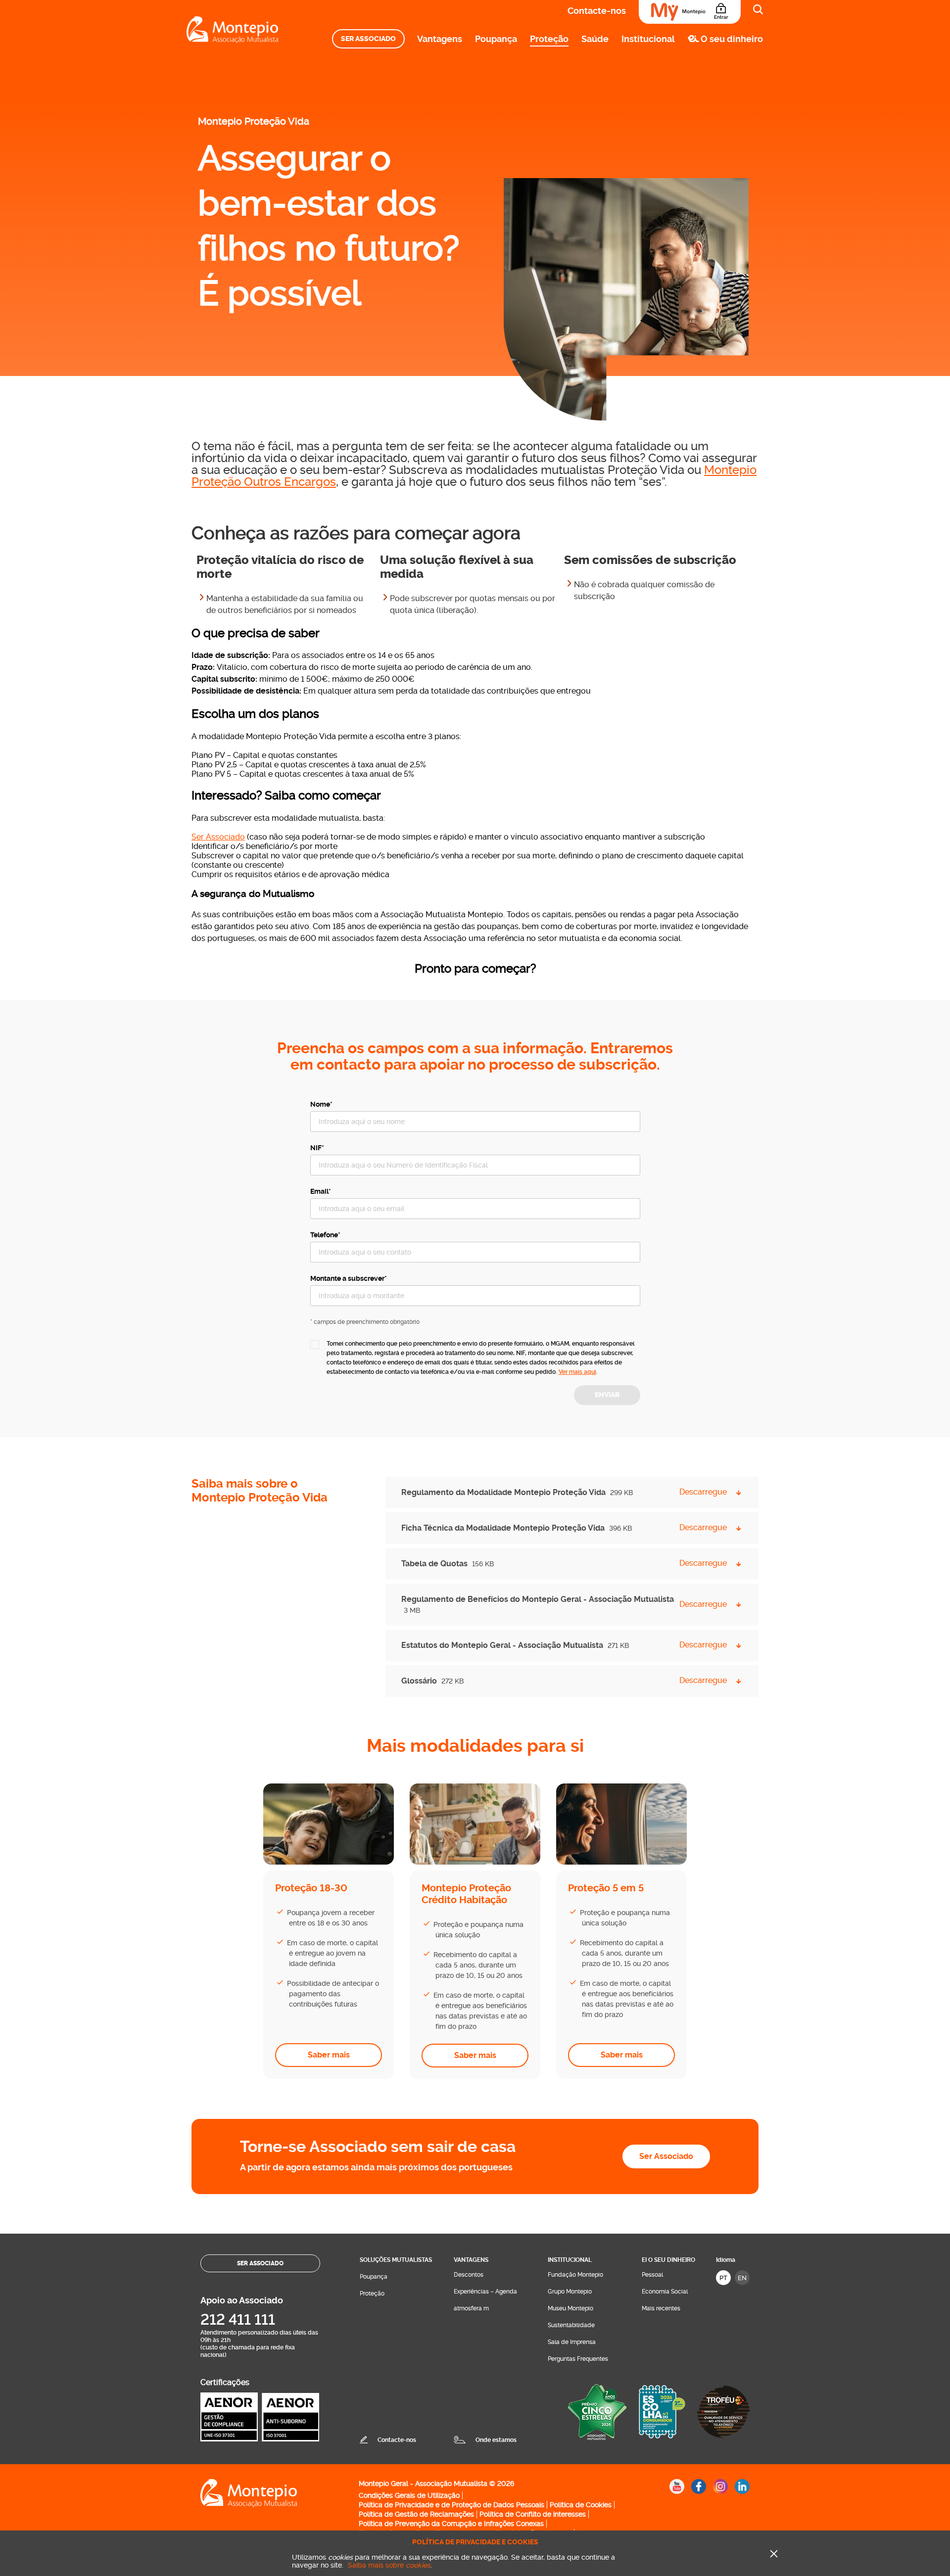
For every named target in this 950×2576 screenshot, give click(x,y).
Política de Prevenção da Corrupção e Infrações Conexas (451, 2524)
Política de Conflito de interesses (533, 2514)
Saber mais (329, 2055)
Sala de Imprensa (572, 2342)
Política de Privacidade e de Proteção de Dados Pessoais (451, 2505)
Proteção (549, 39)
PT (723, 2278)
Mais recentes (661, 2308)
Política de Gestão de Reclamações (416, 2514)
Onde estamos (496, 2440)
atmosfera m (471, 2308)
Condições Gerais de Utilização (409, 2495)
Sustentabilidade (571, 2325)
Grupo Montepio (570, 2292)
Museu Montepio (570, 2308)
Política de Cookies (581, 2505)
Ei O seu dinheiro (668, 2260)
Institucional (648, 39)
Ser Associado (368, 39)
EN (742, 2278)
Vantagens (440, 39)
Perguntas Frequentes (578, 2359)
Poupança (496, 39)
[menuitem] (368, 39)
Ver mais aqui (577, 1372)
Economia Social (665, 2292)
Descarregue (703, 1492)
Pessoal (652, 2275)
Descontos (469, 2275)
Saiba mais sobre (389, 2565)
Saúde (595, 39)
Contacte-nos (597, 11)
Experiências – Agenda (485, 2292)
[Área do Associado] (690, 12)
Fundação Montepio (575, 2275)
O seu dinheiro (732, 39)
